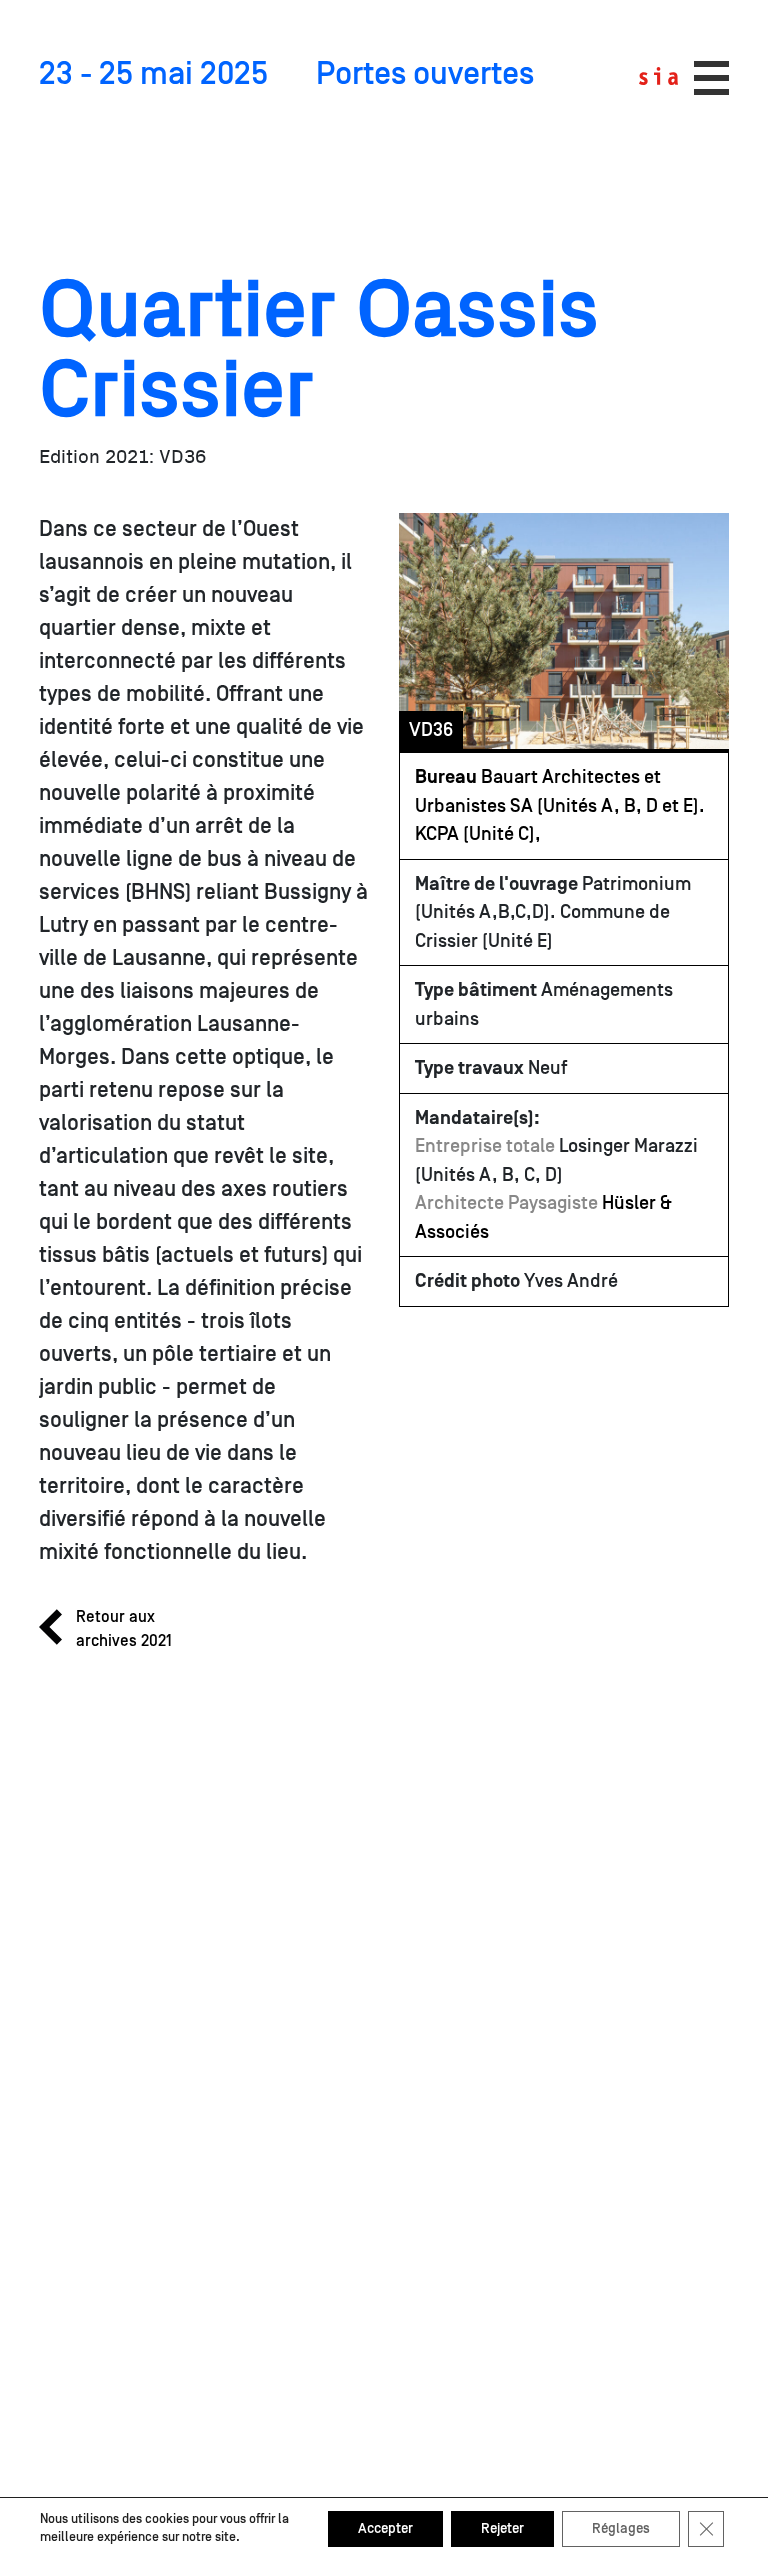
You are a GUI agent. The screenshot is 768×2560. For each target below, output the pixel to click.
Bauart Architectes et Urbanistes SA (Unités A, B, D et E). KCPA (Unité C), (560, 805)
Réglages (621, 2529)
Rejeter (502, 2529)
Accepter (385, 2529)
